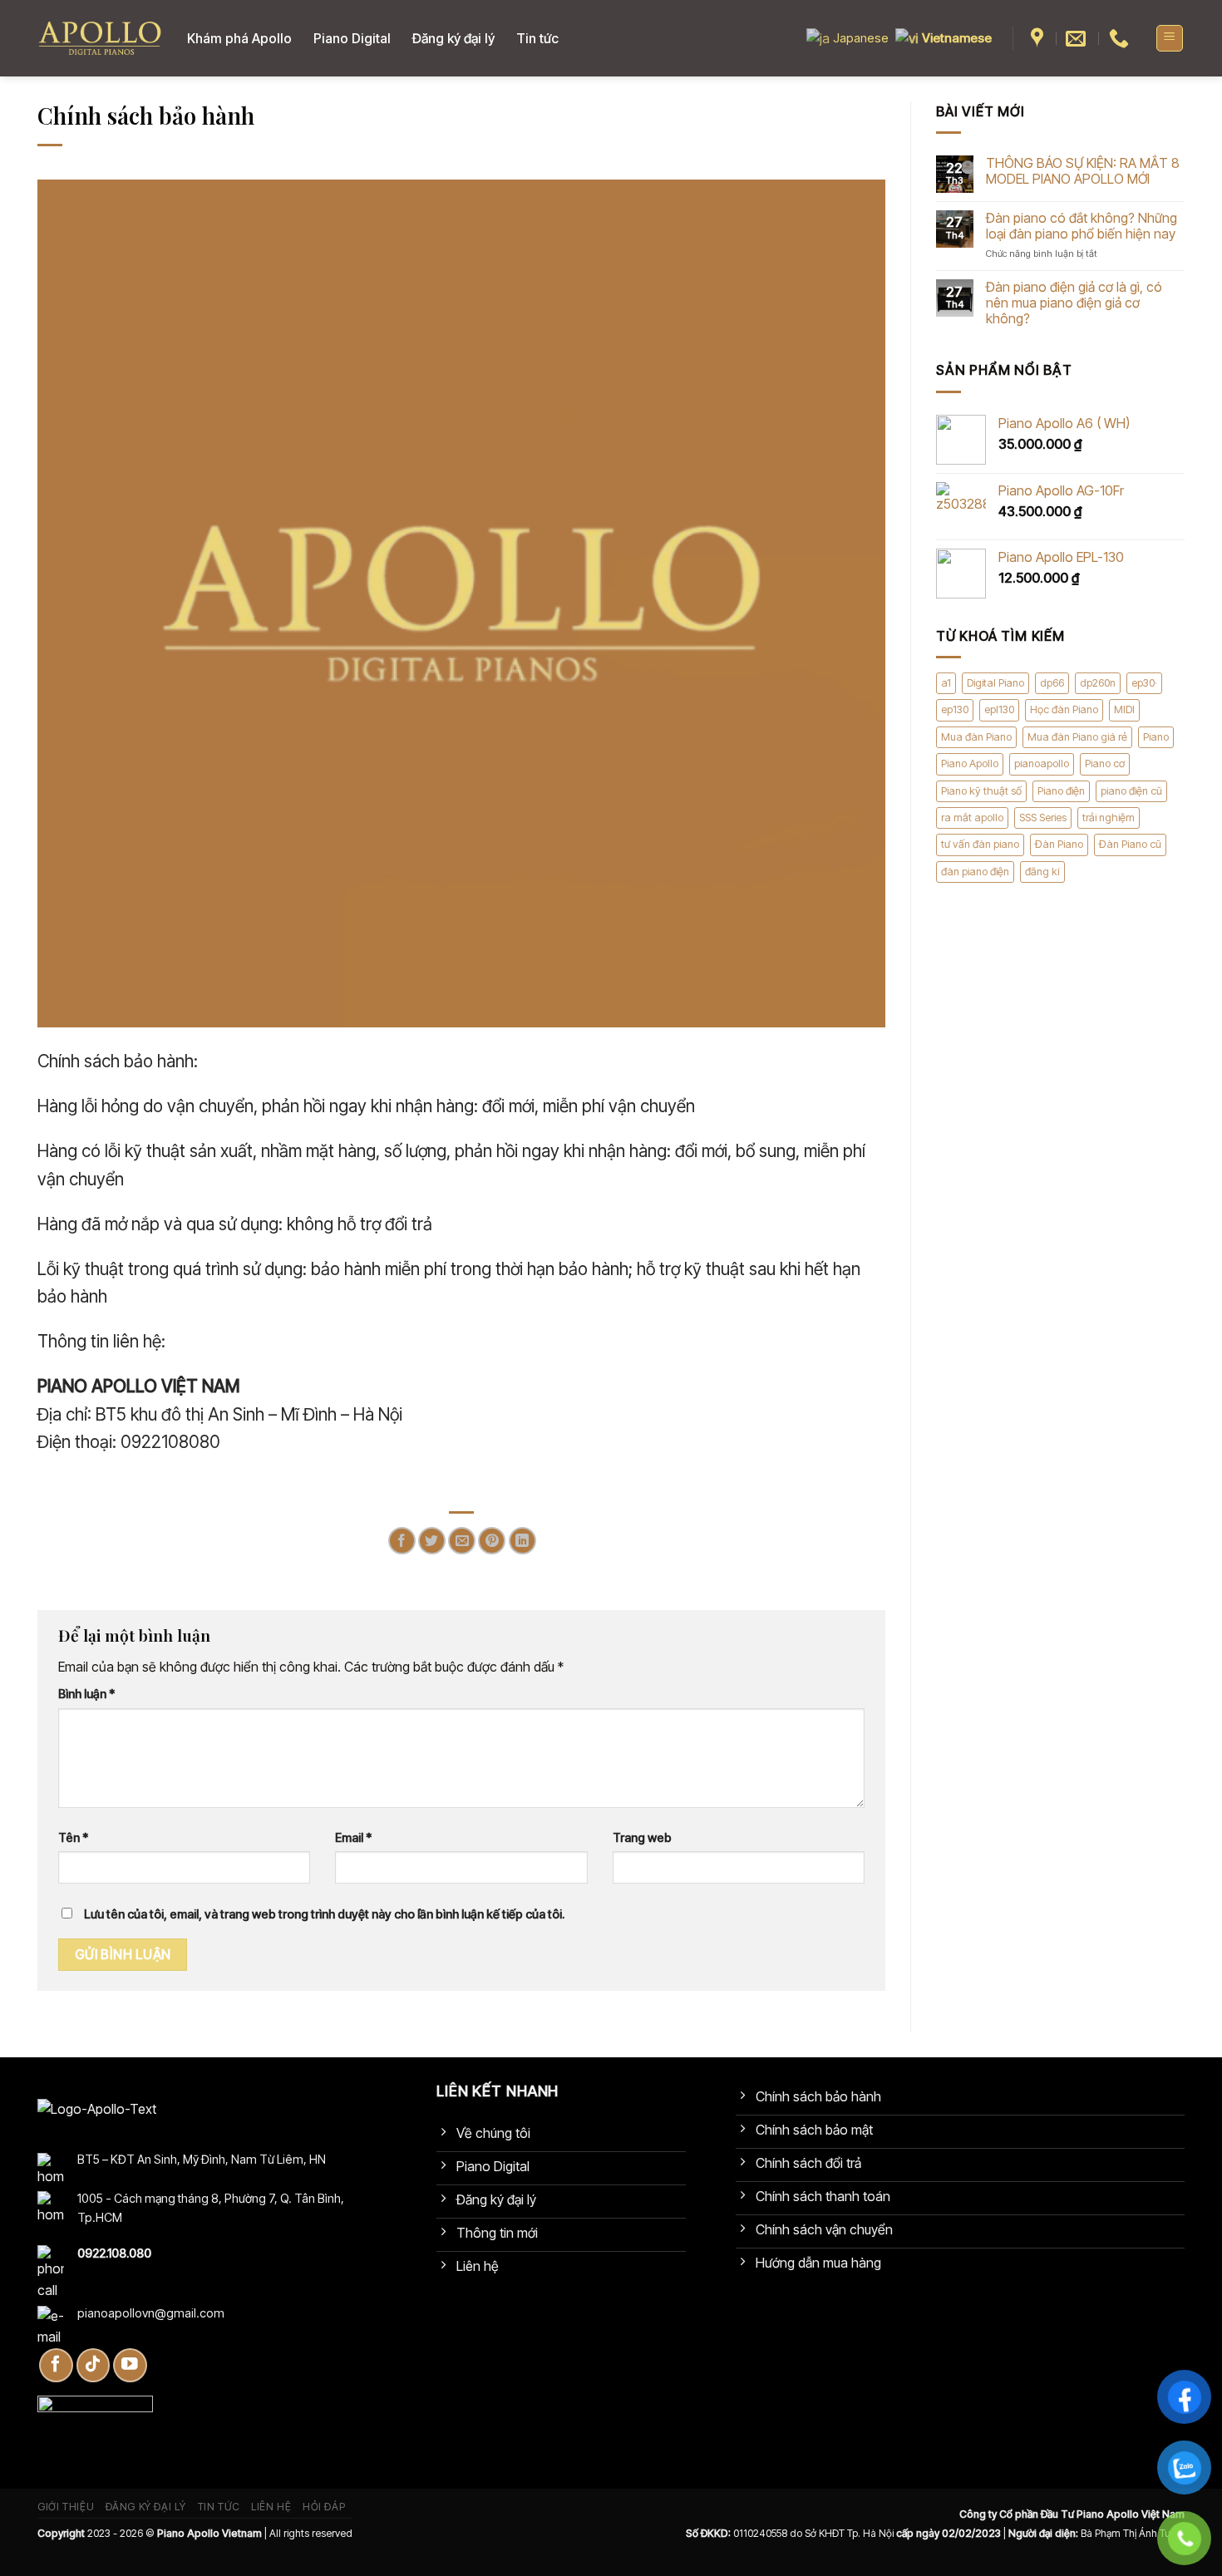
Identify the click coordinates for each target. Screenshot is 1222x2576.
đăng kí (1042, 872)
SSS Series (1043, 818)
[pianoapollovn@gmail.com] (1078, 39)
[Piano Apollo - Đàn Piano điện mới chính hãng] (100, 39)
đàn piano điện (975, 872)
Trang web (642, 1837)
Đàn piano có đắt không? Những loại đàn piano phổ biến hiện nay (1082, 226)
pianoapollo (1042, 763)
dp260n (1098, 683)
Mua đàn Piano (976, 737)
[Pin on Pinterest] (492, 1541)
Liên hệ (271, 2507)
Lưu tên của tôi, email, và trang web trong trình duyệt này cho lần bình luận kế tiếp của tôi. (324, 1914)
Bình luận (87, 1694)
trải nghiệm (1109, 818)
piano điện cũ (1131, 791)
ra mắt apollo (972, 818)
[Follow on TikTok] (94, 2365)
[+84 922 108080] (1121, 39)
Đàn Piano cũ (1130, 845)
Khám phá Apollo (239, 38)
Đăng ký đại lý (453, 38)
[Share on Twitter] (432, 1541)
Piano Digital (352, 38)
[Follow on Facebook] (56, 2365)
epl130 (999, 710)
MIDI (1124, 710)
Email (354, 1837)
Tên (74, 1837)
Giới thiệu (66, 2507)
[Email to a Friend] (462, 1541)
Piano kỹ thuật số (981, 791)
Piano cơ (1105, 763)
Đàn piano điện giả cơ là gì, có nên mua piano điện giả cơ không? (1074, 303)
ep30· (1144, 683)
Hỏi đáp (324, 2507)
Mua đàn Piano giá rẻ (1077, 737)
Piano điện (1061, 791)
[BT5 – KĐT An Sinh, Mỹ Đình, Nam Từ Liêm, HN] (1039, 39)
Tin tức (537, 38)
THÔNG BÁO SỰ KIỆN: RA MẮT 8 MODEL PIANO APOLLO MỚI (1083, 171)
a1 (946, 683)
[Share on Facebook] (402, 1541)
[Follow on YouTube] (130, 2365)
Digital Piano (995, 683)
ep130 (955, 710)
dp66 (1052, 683)
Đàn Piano (1059, 845)
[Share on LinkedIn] (522, 1541)
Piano (1156, 737)
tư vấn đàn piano (980, 845)
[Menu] (1170, 38)
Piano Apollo (970, 763)
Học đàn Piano (1064, 710)
